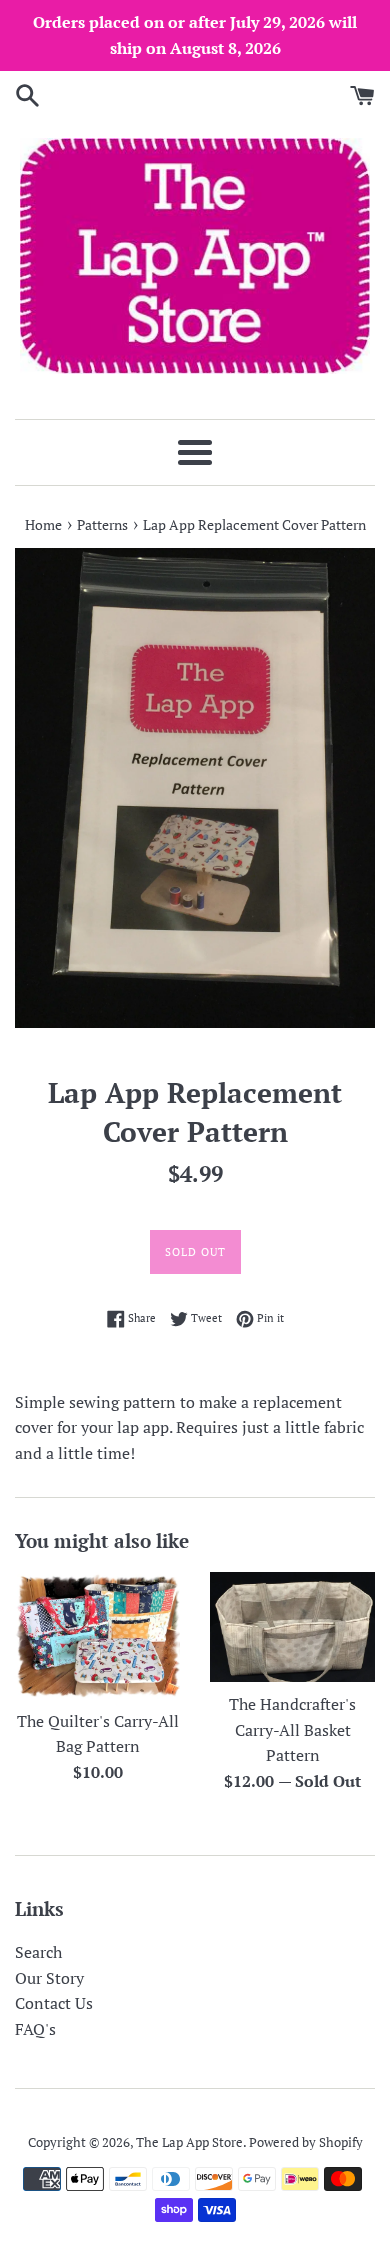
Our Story (49, 1978)
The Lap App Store (189, 2142)
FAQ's (35, 2029)
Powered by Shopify (306, 2142)
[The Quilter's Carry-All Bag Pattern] (97, 1635)
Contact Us (54, 2003)
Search (38, 1952)
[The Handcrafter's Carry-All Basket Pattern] (292, 1627)
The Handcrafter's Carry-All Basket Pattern (292, 1729)
